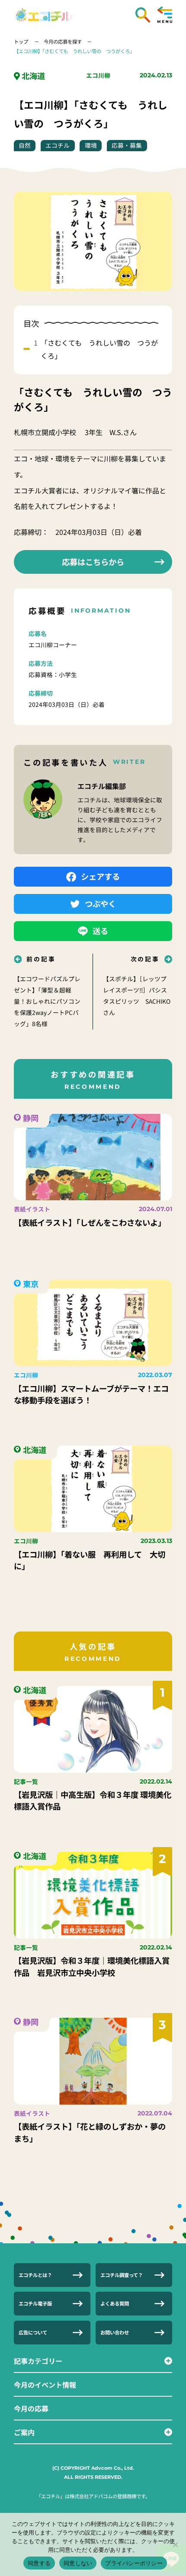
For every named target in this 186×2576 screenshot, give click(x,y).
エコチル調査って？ (122, 2275)
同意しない (78, 2563)
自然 (25, 145)
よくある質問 (115, 2303)
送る (100, 931)
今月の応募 (31, 2408)
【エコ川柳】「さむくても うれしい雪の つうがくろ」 (74, 51)
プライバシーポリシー (134, 2563)
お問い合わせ (115, 2332)
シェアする (100, 876)
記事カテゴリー (38, 2361)
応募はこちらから (93, 562)
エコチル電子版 (35, 2303)
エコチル (58, 145)
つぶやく (100, 903)
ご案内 (24, 2432)
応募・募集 (127, 145)
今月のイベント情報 (45, 2385)
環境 (91, 145)
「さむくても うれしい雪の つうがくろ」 (99, 349)
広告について (33, 2332)
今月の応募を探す (63, 41)
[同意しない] (175, 2544)
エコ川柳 (98, 75)
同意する (39, 2563)
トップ (22, 41)
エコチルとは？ (35, 2275)
